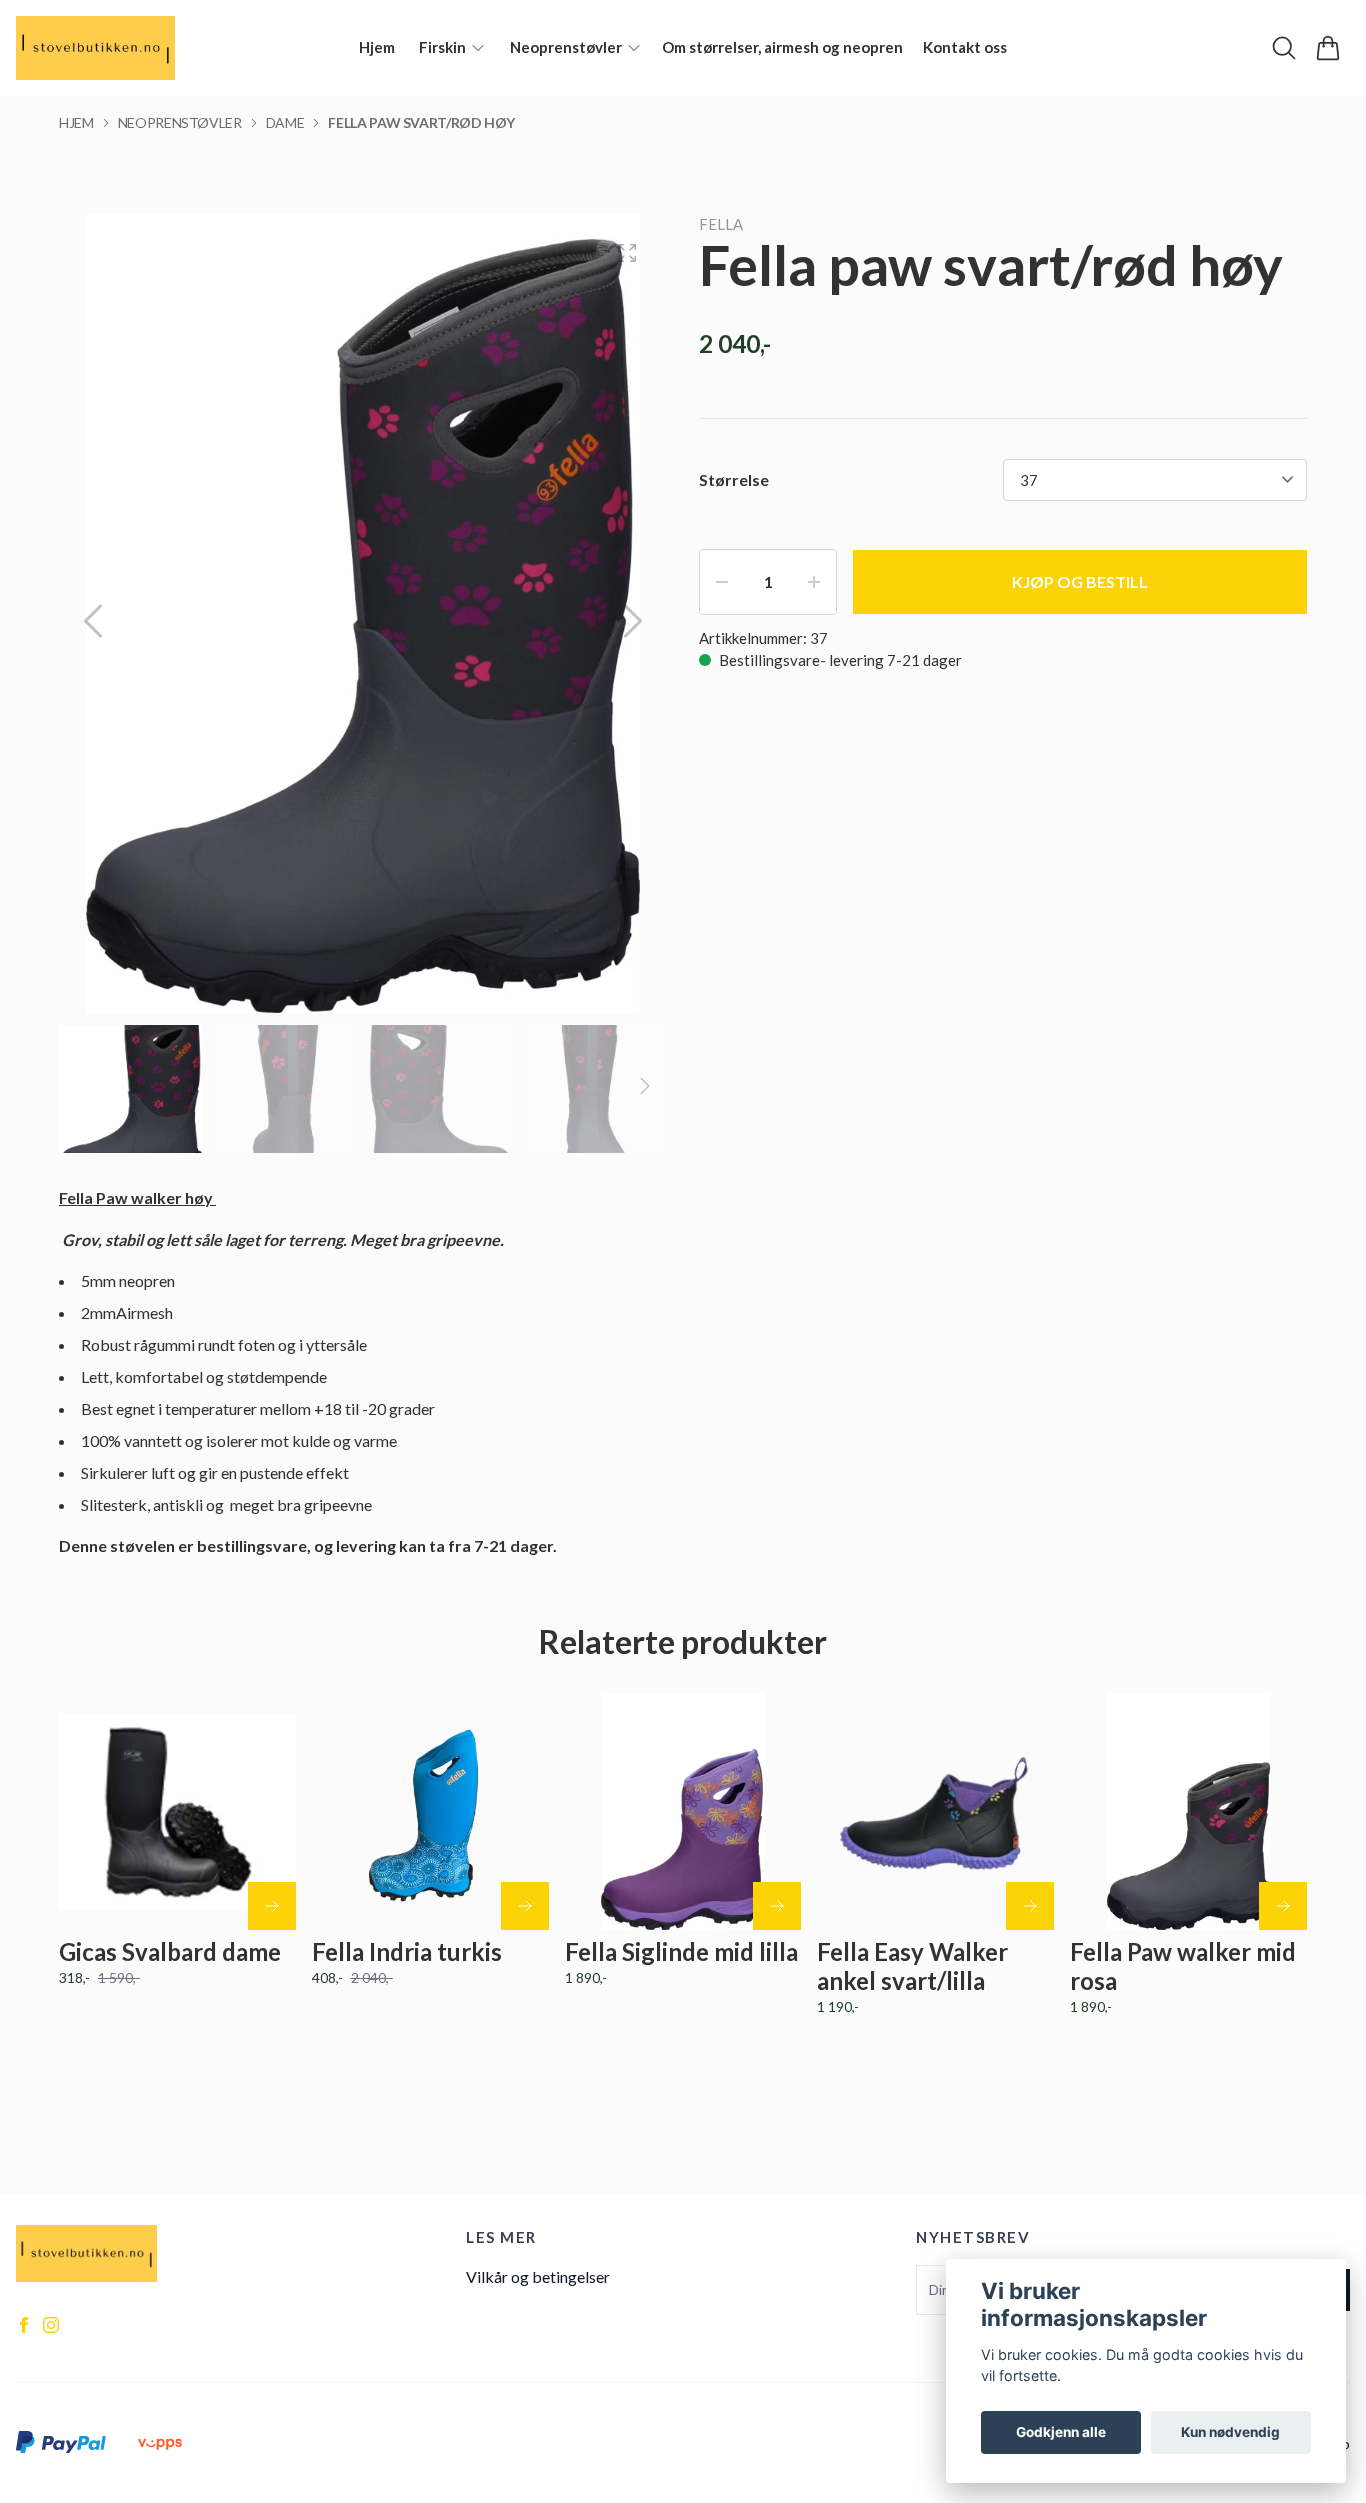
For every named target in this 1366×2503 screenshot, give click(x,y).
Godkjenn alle (1061, 2432)
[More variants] (272, 1906)
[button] (633, 621)
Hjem (76, 122)
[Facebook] (24, 2325)
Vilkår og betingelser (538, 2276)
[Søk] (1284, 48)
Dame (285, 122)
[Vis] (525, 1906)
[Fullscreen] (627, 253)
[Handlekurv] (1328, 48)
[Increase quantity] (814, 582)
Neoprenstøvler (180, 122)
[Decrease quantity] (722, 582)
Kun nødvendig (1230, 2432)
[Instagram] (51, 2325)
